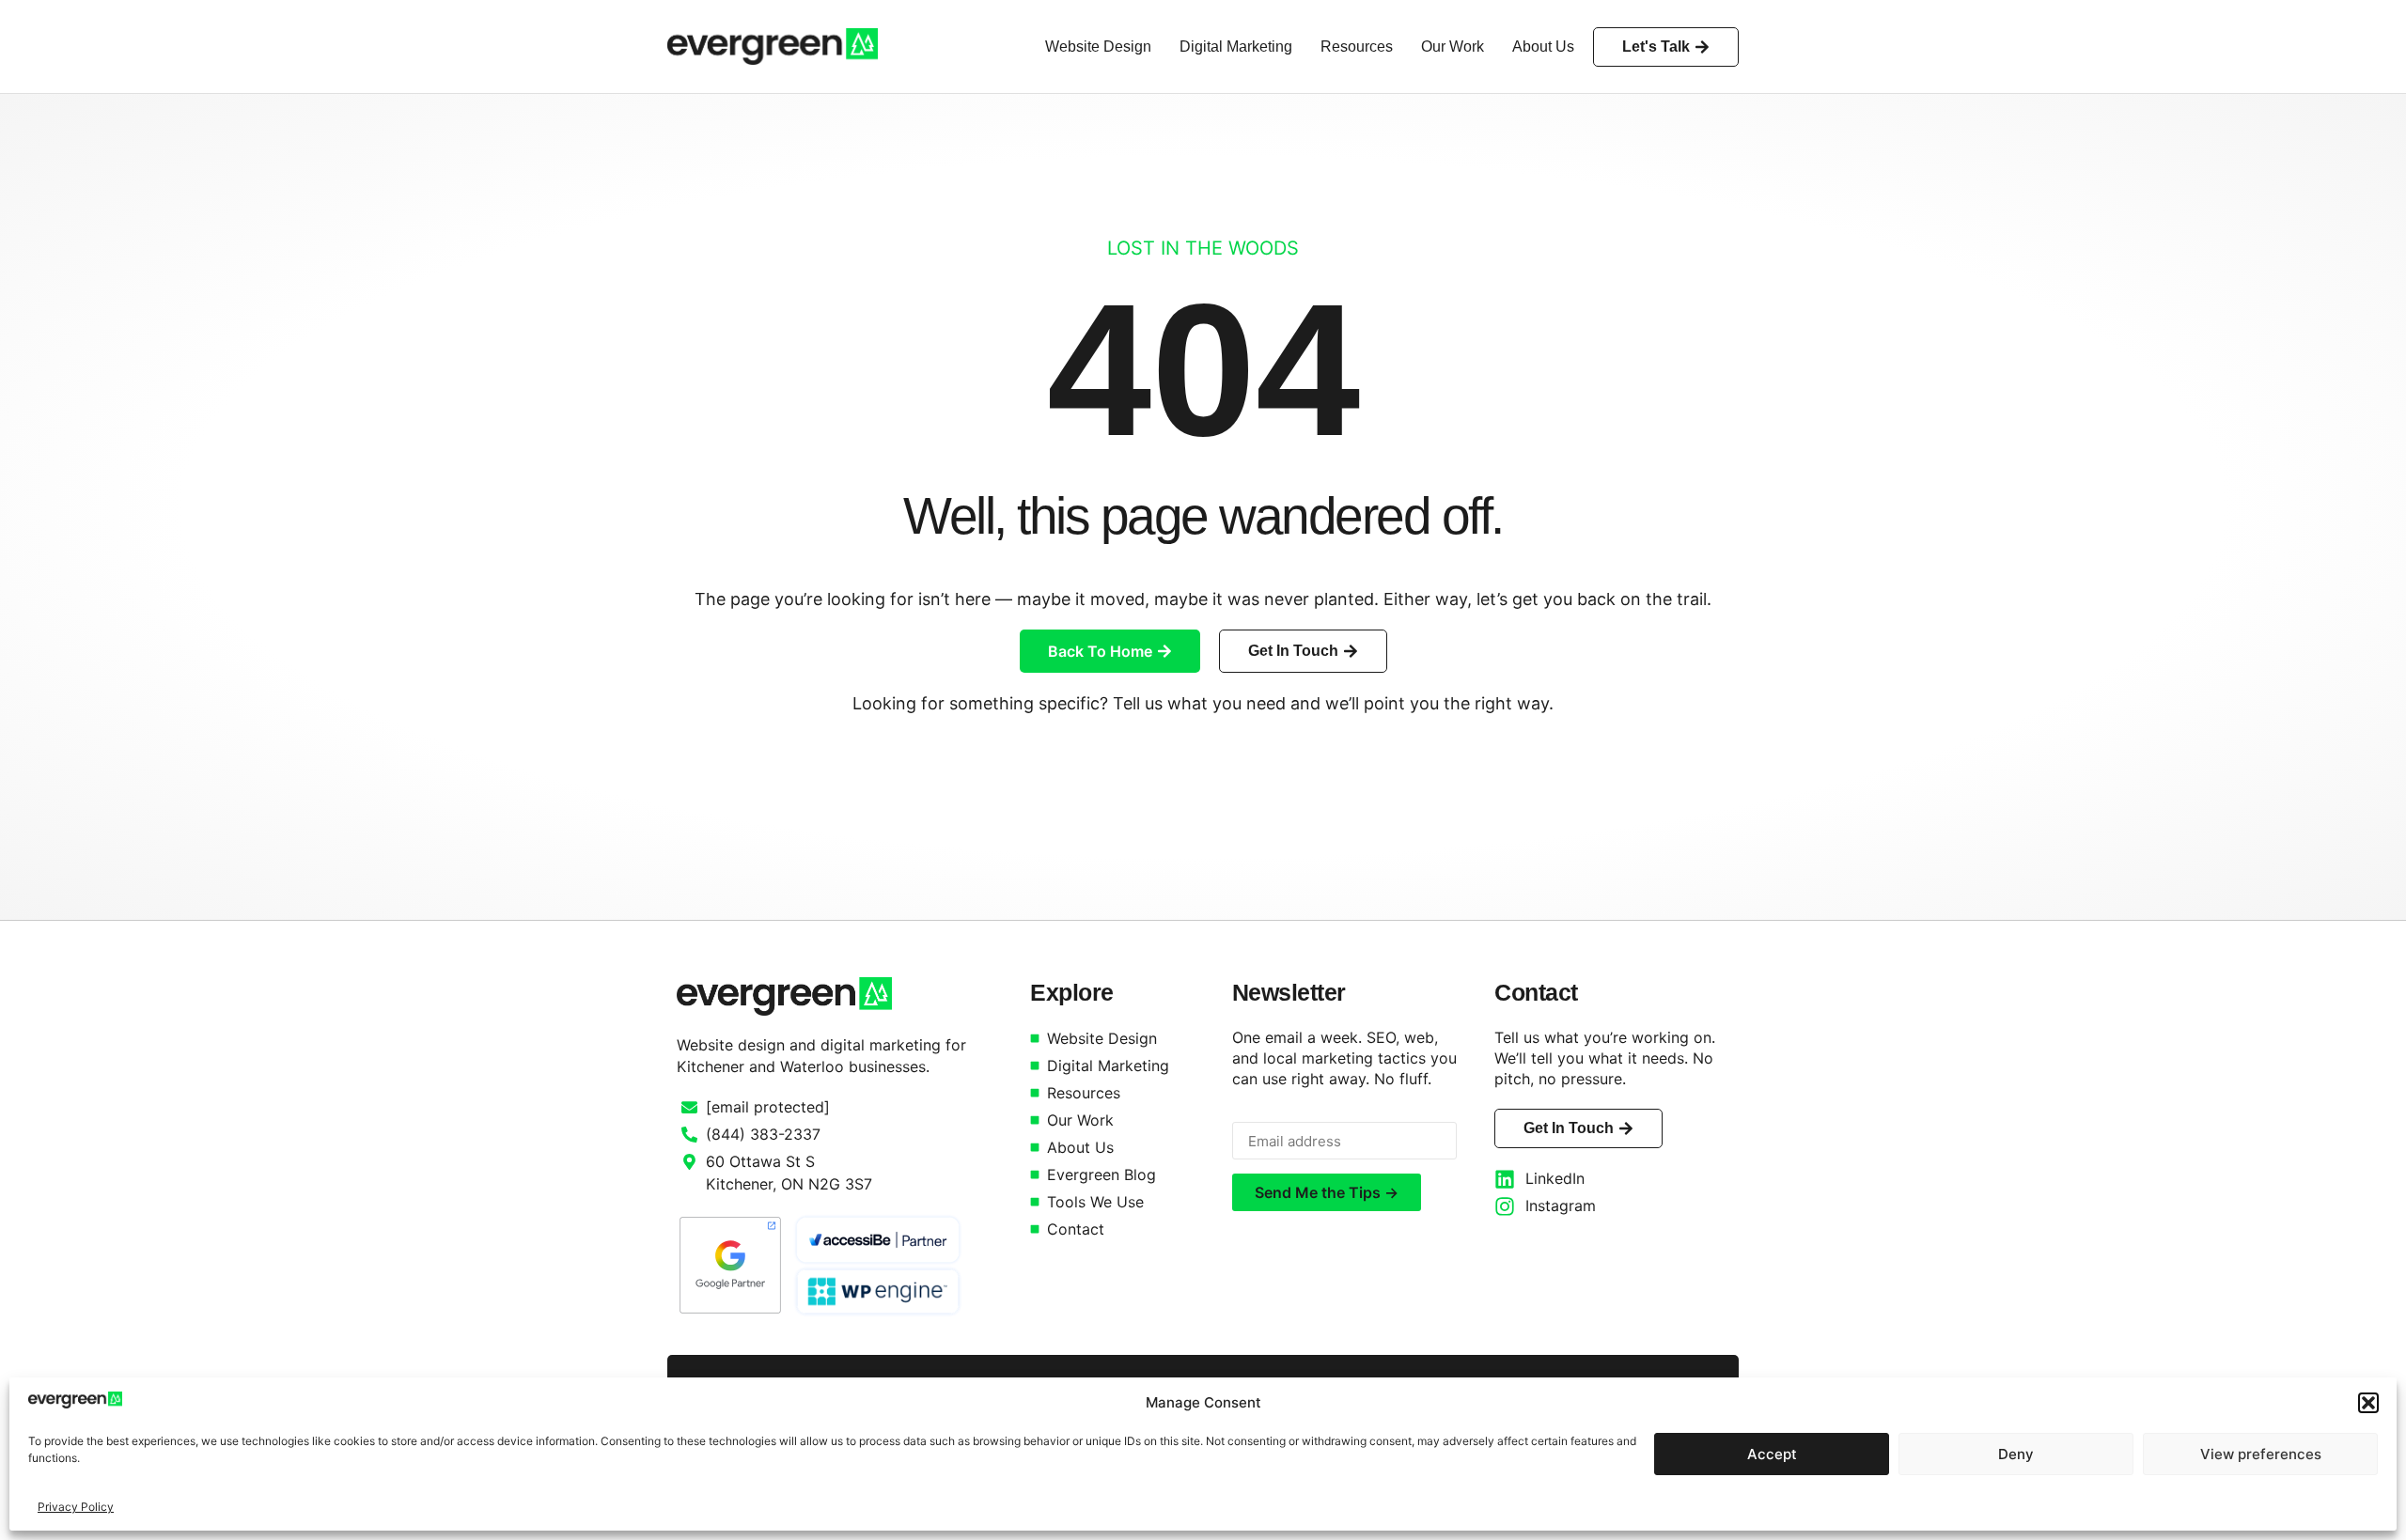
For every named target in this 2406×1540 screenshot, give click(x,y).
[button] (2368, 1403)
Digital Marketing (1236, 47)
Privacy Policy (76, 1507)
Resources (1357, 47)
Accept (1772, 1454)
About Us (1543, 47)
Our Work (1453, 47)
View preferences (2261, 1454)
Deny (2016, 1454)
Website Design (1098, 47)
